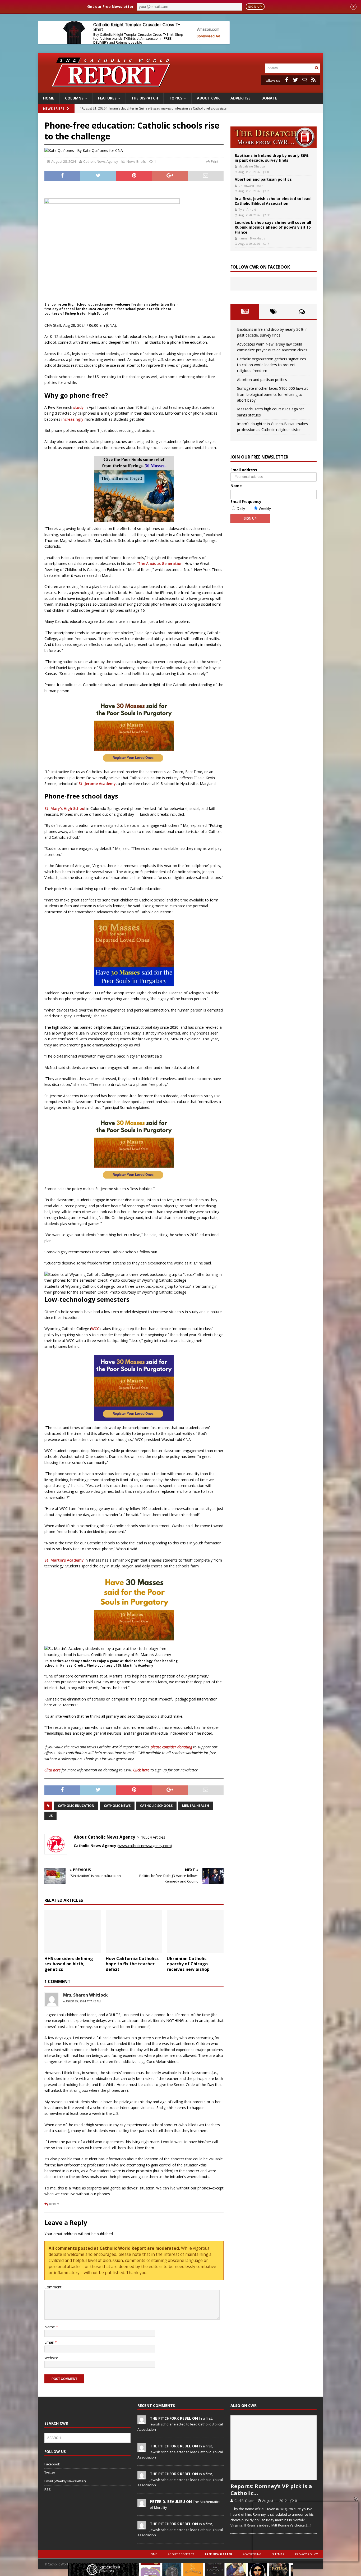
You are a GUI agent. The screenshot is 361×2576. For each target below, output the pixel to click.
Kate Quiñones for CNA (103, 150)
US (50, 1816)
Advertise (240, 98)
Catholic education (76, 1806)
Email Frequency (246, 502)
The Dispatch (145, 98)
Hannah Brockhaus (252, 238)
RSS (48, 2489)
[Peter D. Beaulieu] (142, 2504)
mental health (196, 1806)
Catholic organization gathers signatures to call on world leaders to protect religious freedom (272, 365)
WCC (95, 1329)
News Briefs (54, 109)
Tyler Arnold (247, 209)
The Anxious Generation (160, 563)
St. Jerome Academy (97, 784)
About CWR (208, 98)
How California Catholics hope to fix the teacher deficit (132, 1964)
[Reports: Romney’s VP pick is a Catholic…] (274, 2448)
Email (50, 2342)
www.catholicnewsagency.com (145, 1846)
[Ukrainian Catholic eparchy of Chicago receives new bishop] (195, 1932)
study (78, 407)
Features (107, 98)
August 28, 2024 (64, 161)
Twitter (50, 2473)
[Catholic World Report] (181, 90)
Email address (244, 470)
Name (50, 2327)
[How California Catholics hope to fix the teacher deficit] (134, 1932)
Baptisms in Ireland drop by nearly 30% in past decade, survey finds (272, 158)
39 (269, 215)
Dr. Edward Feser (251, 186)
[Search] (317, 68)
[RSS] (313, 80)
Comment (53, 2287)
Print (215, 161)
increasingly (72, 419)
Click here (52, 1770)
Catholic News (117, 1806)
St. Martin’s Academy (64, 1560)
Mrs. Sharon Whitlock (85, 1995)
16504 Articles (153, 1837)
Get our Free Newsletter (110, 6)
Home (49, 98)
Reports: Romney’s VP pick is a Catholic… (271, 2490)
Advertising (252, 2554)
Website (51, 2358)
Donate (269, 98)
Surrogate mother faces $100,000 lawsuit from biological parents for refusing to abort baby (272, 394)
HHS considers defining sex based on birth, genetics (69, 1964)
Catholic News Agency (101, 161)
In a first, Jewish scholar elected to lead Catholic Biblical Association (273, 201)
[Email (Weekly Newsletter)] (304, 80)
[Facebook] (286, 80)
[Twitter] (295, 80)
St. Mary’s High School (65, 808)
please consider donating (171, 1747)
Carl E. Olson (244, 2501)
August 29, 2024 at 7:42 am (82, 2001)
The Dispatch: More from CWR (274, 137)
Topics (176, 98)
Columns (74, 98)
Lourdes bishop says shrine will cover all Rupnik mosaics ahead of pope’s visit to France (273, 227)
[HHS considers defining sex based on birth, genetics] (73, 1932)
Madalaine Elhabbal (252, 166)
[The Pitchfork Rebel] (142, 2421)
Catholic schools (156, 1806)
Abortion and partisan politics (263, 179)
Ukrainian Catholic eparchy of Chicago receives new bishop (188, 1964)
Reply (54, 2204)
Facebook (52, 2464)
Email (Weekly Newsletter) (65, 2481)
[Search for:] (289, 68)
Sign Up (255, 7)
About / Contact (181, 2554)
